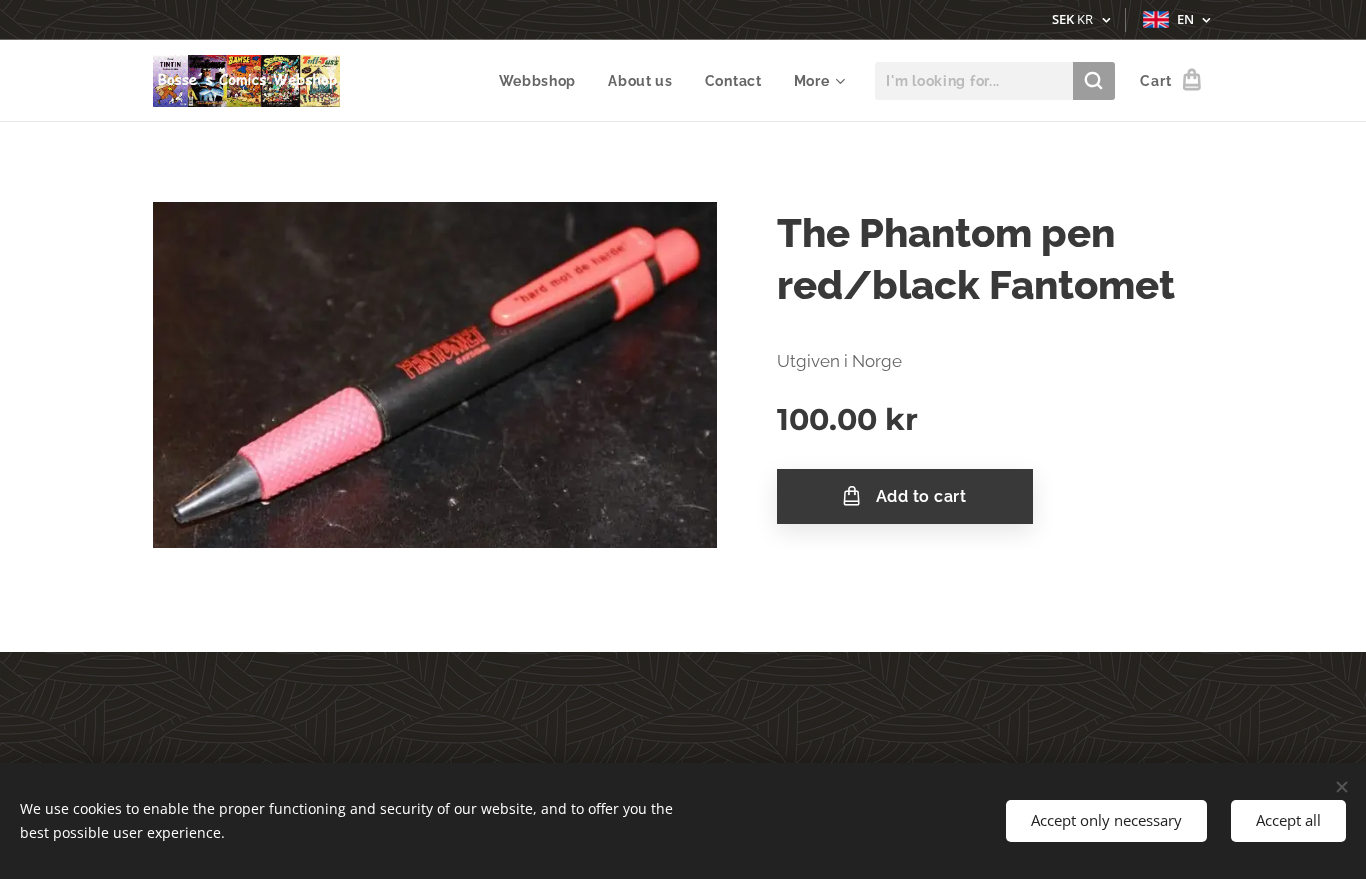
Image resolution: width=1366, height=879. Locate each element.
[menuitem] (543, 81)
